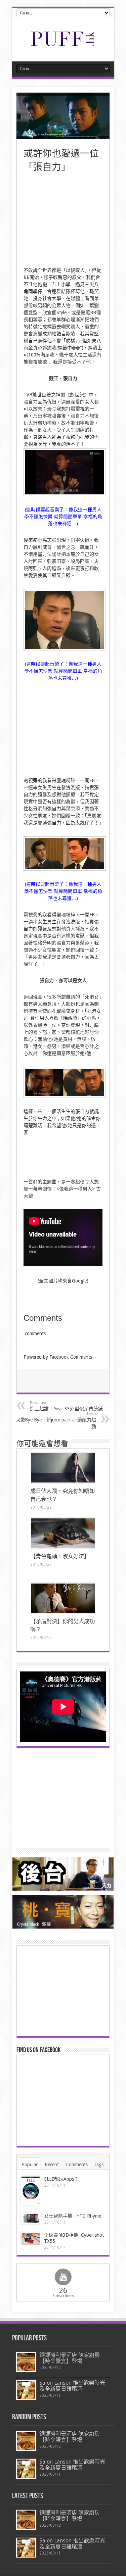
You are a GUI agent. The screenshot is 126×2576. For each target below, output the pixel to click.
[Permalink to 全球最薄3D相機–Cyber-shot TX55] (31, 2239)
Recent (52, 2165)
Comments (77, 2165)
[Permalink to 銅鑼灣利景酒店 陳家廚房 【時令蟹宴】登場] (26, 2362)
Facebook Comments (71, 1357)
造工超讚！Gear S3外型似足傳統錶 (66, 1406)
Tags (99, 2165)
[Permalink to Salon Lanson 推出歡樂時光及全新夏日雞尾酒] (26, 2390)
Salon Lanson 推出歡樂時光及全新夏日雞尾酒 (72, 2386)
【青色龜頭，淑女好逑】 (60, 1556)
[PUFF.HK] (63, 45)
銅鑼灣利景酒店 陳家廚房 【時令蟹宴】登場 (70, 2358)
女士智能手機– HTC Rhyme (73, 2216)
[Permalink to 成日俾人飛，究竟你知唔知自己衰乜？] (63, 1468)
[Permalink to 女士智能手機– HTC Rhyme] (31, 2219)
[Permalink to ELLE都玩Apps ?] (31, 2191)
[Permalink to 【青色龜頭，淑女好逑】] (63, 1533)
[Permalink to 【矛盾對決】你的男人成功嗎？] (63, 1598)
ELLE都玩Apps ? (61, 2179)
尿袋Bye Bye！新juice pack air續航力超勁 (56, 1420)
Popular (30, 2165)
